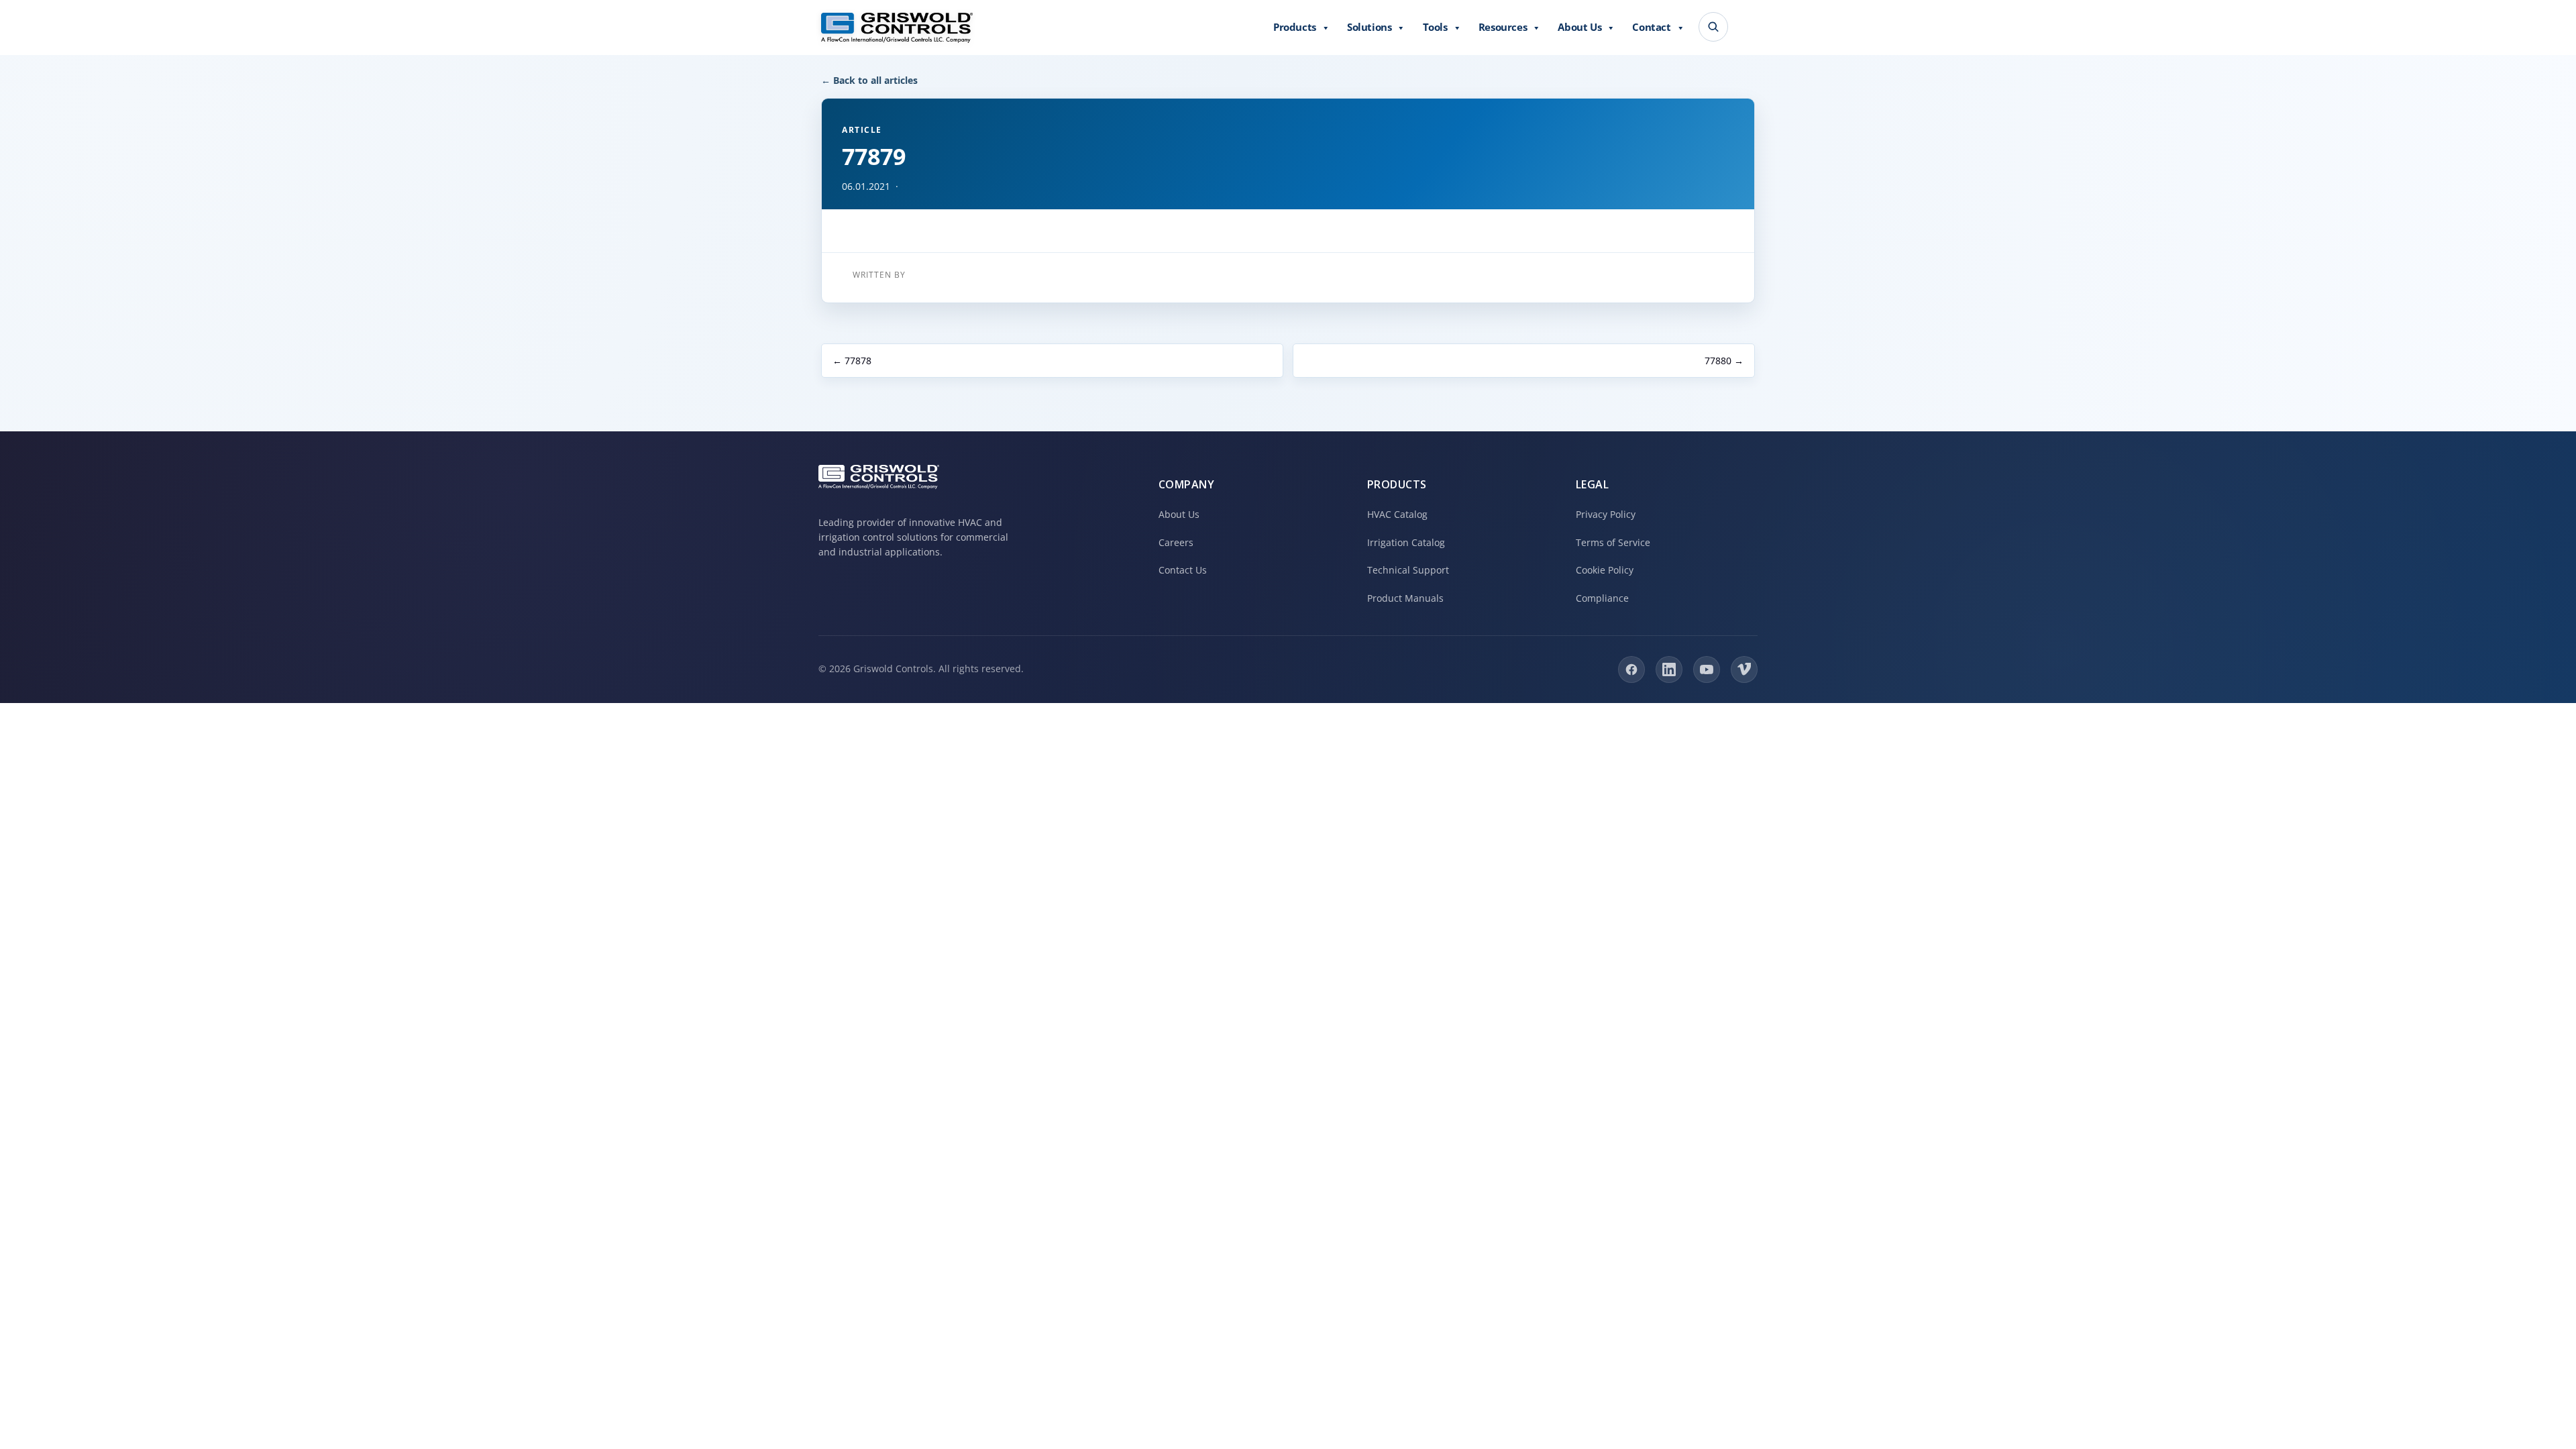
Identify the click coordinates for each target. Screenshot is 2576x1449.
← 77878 (852, 361)
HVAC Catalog (1397, 514)
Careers (1176, 542)
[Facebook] (1631, 669)
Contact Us (1183, 570)
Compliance (1602, 598)
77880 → (1724, 361)
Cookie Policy (1605, 570)
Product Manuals (1405, 598)
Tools (1435, 27)
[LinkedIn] (1669, 669)
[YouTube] (1707, 669)
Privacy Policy (1606, 514)
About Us (1579, 27)
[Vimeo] (1744, 669)
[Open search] (1713, 27)
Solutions (1369, 27)
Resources (1503, 27)
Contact (1651, 27)
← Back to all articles (869, 80)
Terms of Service (1613, 542)
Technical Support (1408, 570)
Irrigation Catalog (1406, 542)
